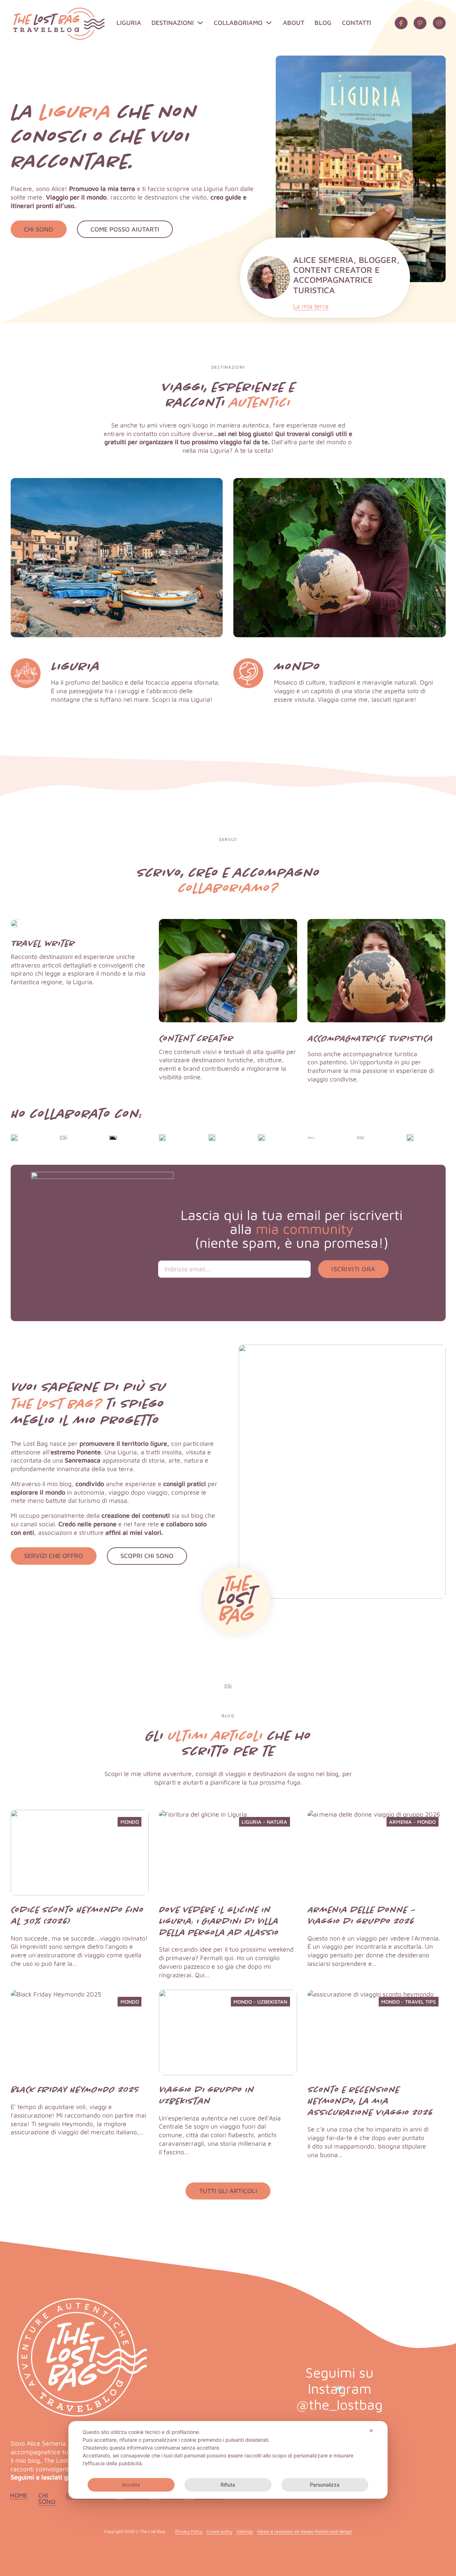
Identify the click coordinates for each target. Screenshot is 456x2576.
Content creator (196, 1038)
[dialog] (228, 2460)
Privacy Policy (189, 2531)
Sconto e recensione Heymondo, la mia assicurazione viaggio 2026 (370, 2101)
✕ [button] (371, 2430)
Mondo (297, 666)
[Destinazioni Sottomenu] (200, 23)
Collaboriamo (238, 23)
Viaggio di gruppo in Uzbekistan (206, 2095)
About (294, 23)
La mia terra (311, 306)
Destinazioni (173, 23)
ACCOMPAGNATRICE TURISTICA (370, 1038)
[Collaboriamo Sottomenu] (269, 23)
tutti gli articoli (228, 2191)
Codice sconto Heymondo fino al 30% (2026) (77, 1915)
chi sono (38, 229)
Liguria (129, 23)
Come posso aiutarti (125, 229)
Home (19, 2495)
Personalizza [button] (325, 2485)
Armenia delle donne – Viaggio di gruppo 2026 (362, 1915)
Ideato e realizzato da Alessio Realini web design (305, 2531)
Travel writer (43, 943)
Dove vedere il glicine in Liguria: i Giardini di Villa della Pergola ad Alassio (219, 1921)
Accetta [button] (131, 2485)
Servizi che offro (53, 1556)
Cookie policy (219, 2531)
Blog (323, 23)
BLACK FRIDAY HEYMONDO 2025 (75, 2089)
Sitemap (245, 2531)
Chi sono (47, 2499)
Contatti (357, 23)
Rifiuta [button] (228, 2485)
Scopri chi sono (147, 1556)
